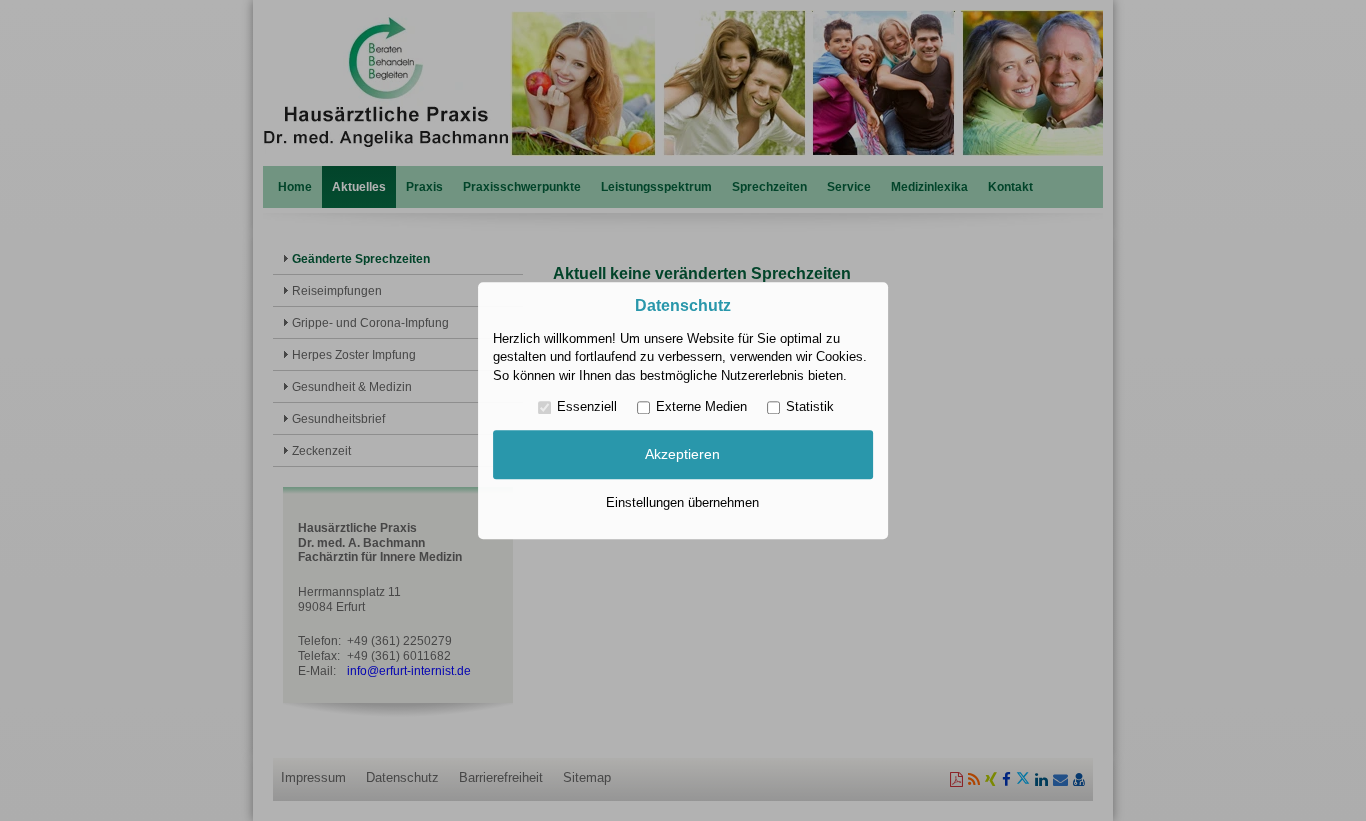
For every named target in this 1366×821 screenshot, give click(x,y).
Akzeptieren (682, 455)
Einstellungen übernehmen (682, 502)
